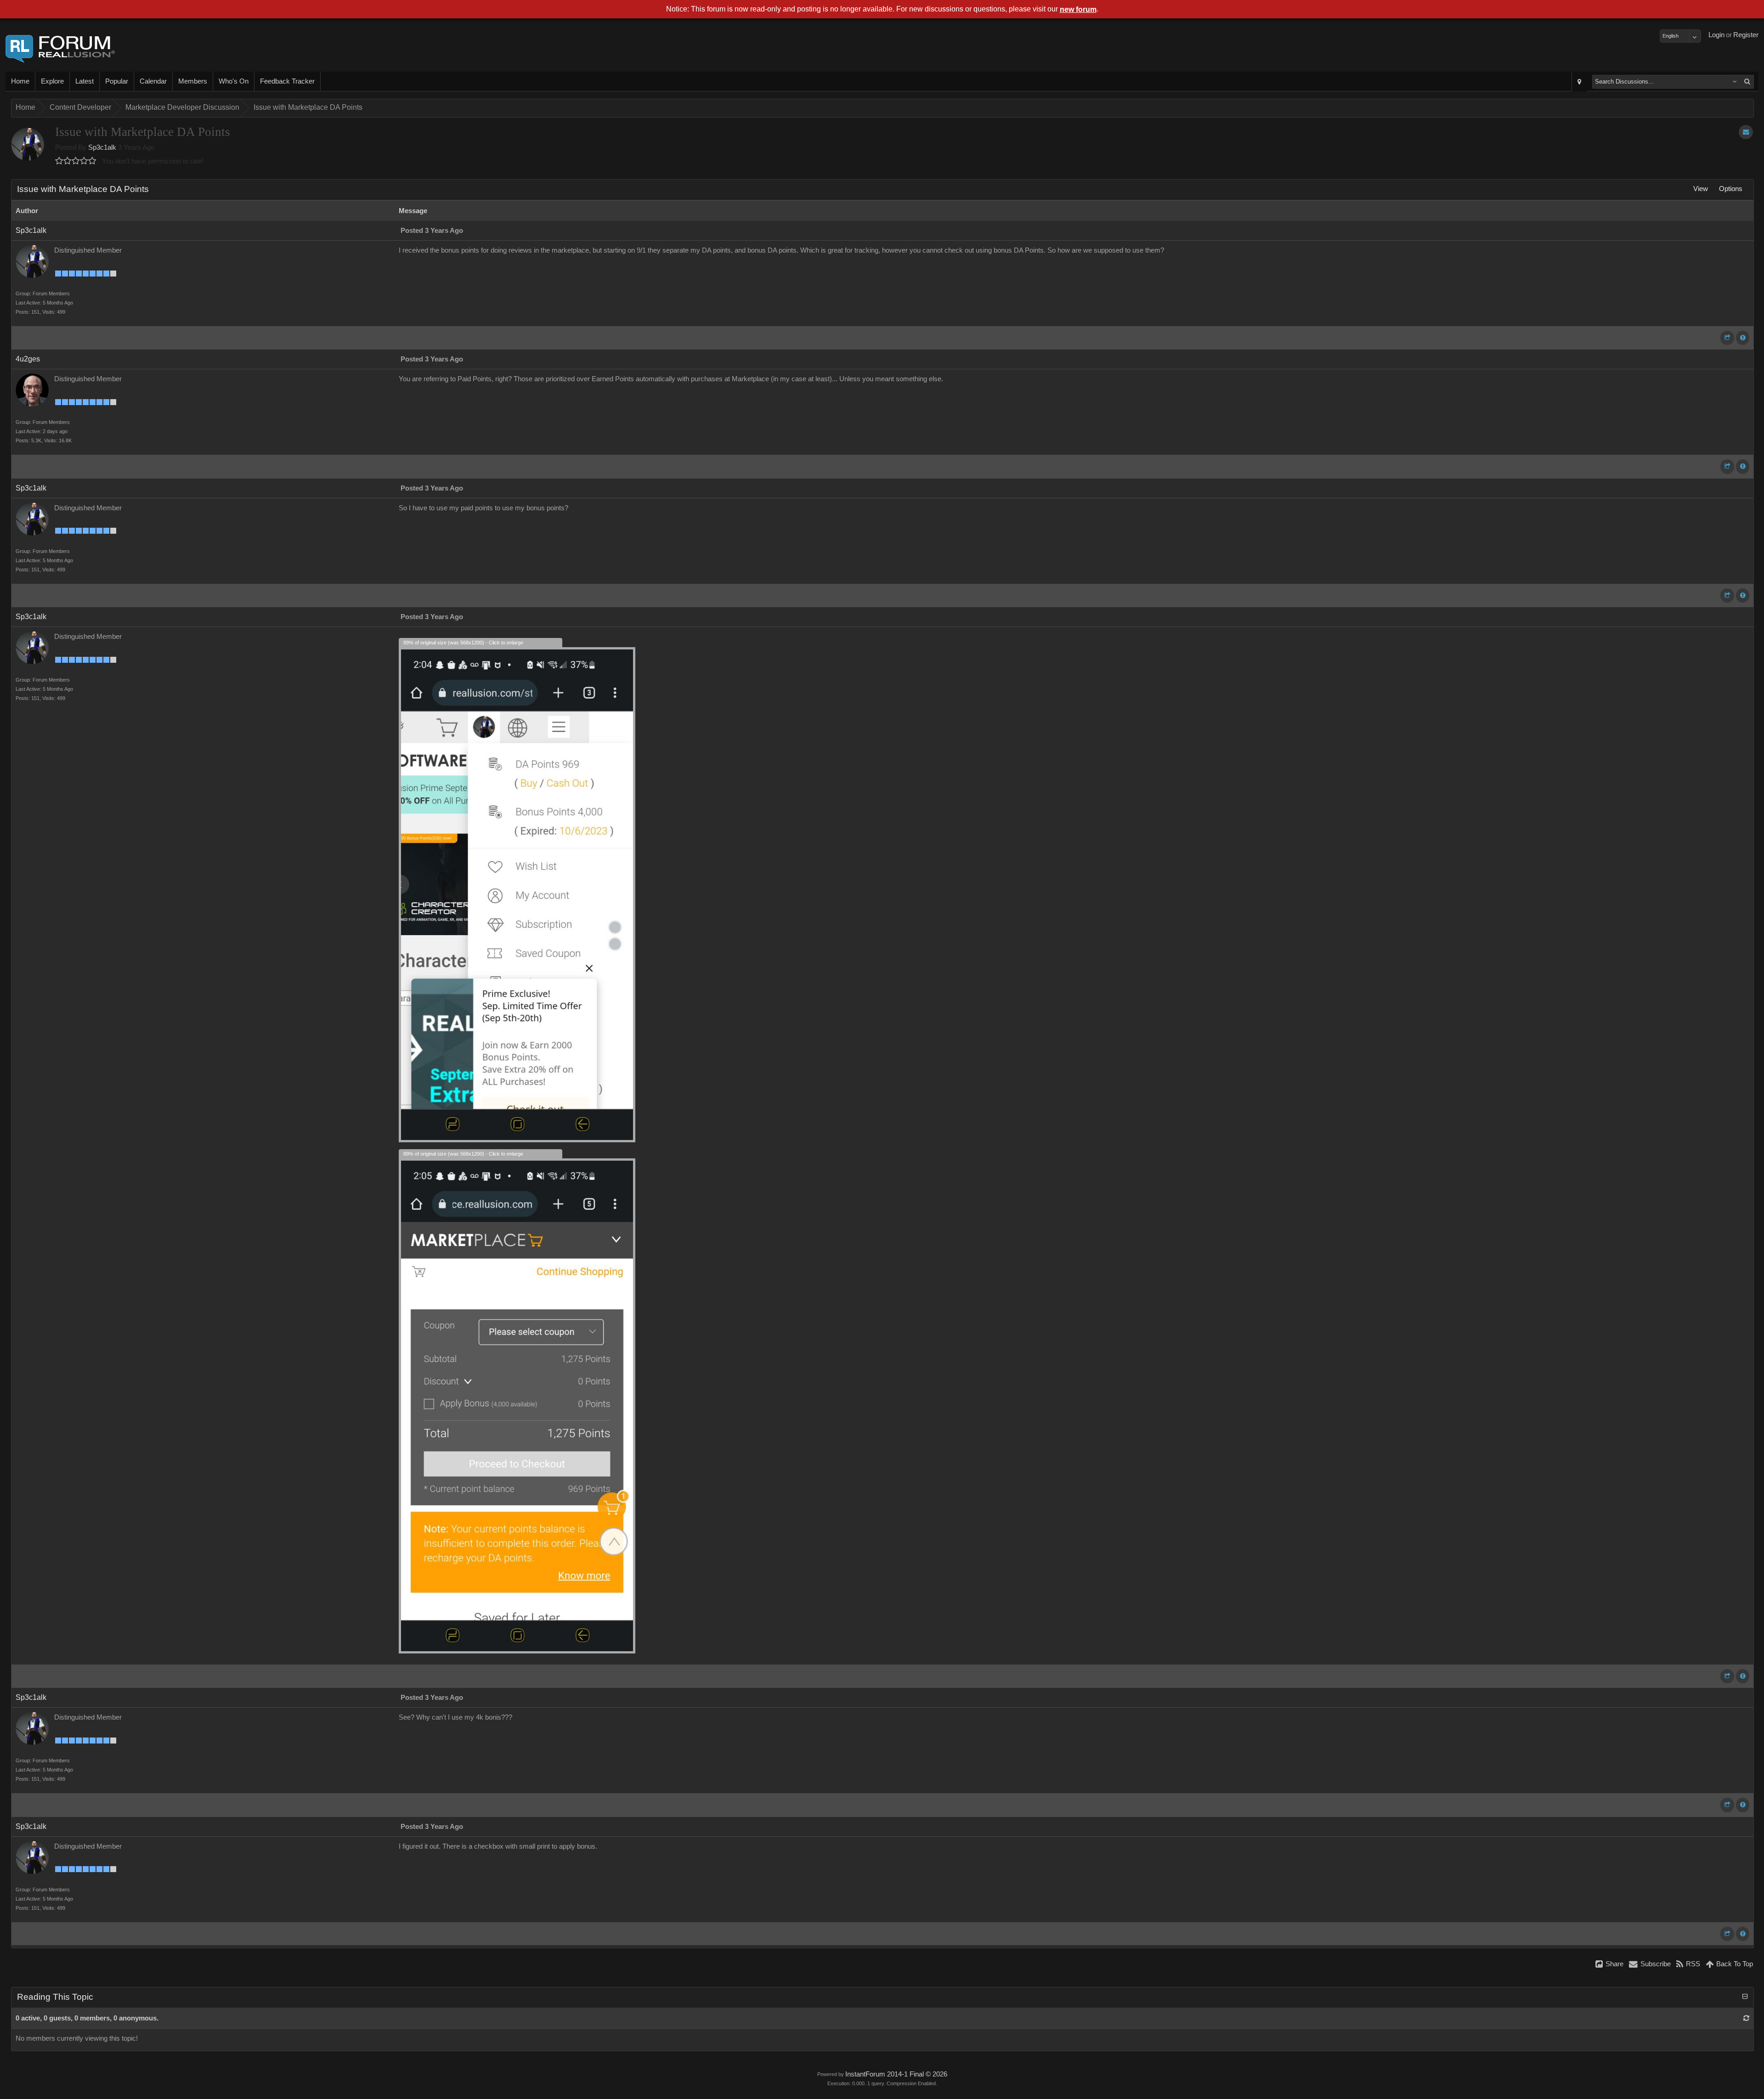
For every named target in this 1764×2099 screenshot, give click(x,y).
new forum (1078, 9)
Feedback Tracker (287, 81)
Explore (52, 81)
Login (1716, 35)
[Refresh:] (1746, 2018)
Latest (85, 81)
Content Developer (80, 107)
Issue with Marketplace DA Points (308, 107)
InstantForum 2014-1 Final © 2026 (896, 2074)
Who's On (234, 81)
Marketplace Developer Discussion (182, 107)
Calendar (153, 81)
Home (20, 81)
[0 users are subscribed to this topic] (1746, 132)
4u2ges (28, 359)
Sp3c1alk (102, 147)
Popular (117, 81)
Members (193, 81)
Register (1746, 35)
